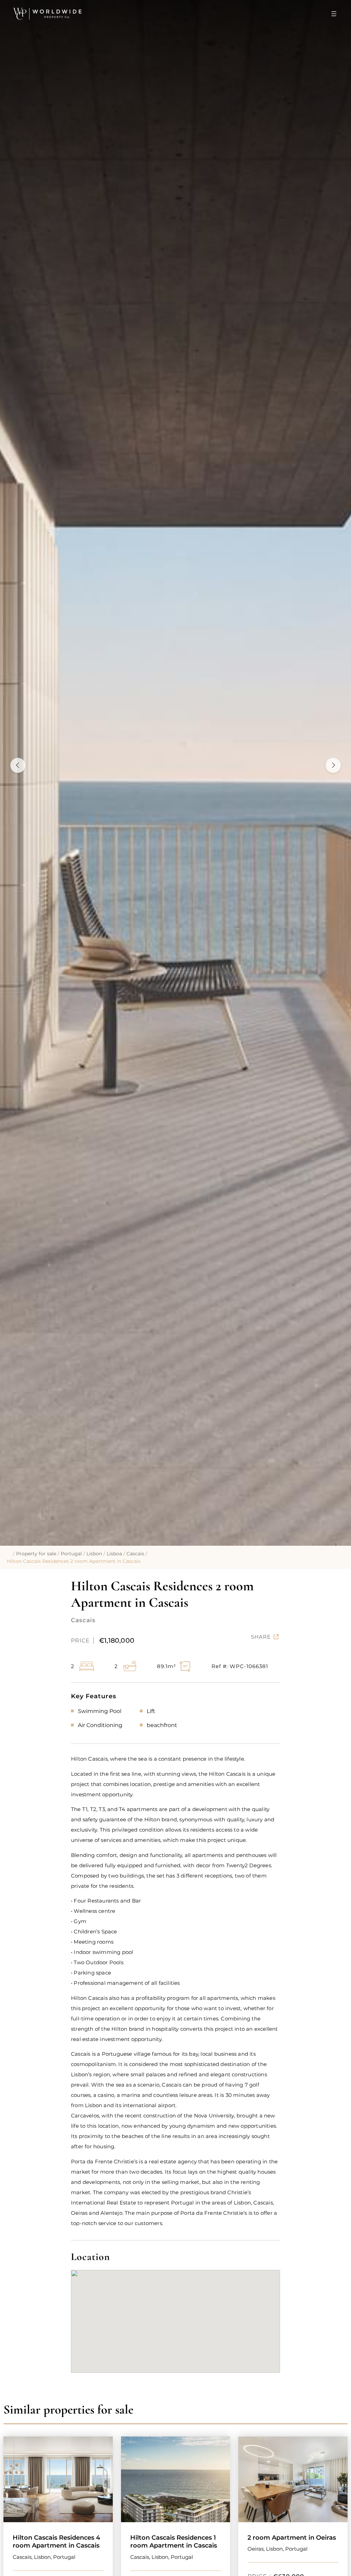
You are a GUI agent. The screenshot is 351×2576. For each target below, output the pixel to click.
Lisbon (94, 1554)
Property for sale (36, 1554)
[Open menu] (334, 14)
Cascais (135, 1554)
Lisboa (114, 1554)
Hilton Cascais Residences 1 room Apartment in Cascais (174, 2542)
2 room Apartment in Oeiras (292, 2538)
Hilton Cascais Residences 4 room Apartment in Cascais (56, 2542)
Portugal (71, 1554)
